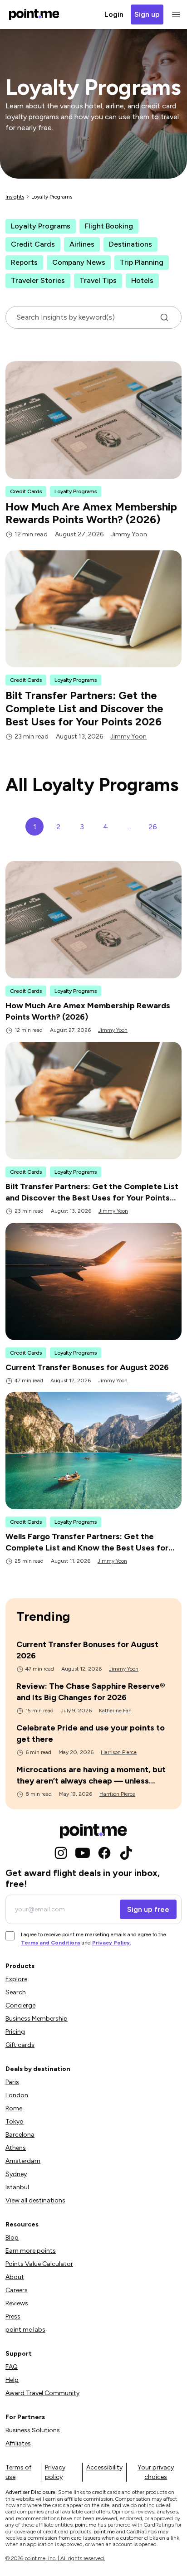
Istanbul (17, 2187)
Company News (79, 262)
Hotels (142, 280)
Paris (12, 2082)
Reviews (17, 2303)
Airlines (82, 244)
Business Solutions (33, 2430)
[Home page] (34, 15)
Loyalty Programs (41, 226)
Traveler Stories (38, 280)
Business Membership (37, 2019)
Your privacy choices (156, 2472)
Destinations (130, 244)
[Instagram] (61, 1853)
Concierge (20, 2005)
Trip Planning (142, 262)
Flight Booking (109, 226)
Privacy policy (55, 2472)
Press (13, 2316)
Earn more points (31, 2251)
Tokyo (15, 2122)
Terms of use (18, 2472)
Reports (24, 262)
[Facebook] (104, 1853)
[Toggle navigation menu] (174, 15)
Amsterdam (23, 2161)
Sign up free (148, 1909)
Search (16, 1992)
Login (114, 14)
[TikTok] (126, 1853)
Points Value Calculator (39, 2264)
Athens (16, 2148)
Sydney (16, 2174)
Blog (12, 2238)
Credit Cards (33, 244)
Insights (15, 197)
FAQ (12, 2367)
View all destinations (35, 2200)
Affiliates (18, 2443)
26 (153, 827)
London (17, 2095)
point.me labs (25, 2330)
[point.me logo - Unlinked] (93, 1831)
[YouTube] (83, 1853)
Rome (14, 2108)
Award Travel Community (42, 2393)
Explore (16, 1979)
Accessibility (104, 2467)
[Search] (164, 317)
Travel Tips (98, 280)
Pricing (15, 2032)
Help (12, 2380)
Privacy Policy (111, 1943)
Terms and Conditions (51, 1943)
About (15, 2277)
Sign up (147, 14)
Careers (17, 2290)
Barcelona (20, 2135)
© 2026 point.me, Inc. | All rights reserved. (55, 2558)
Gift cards (20, 2045)
